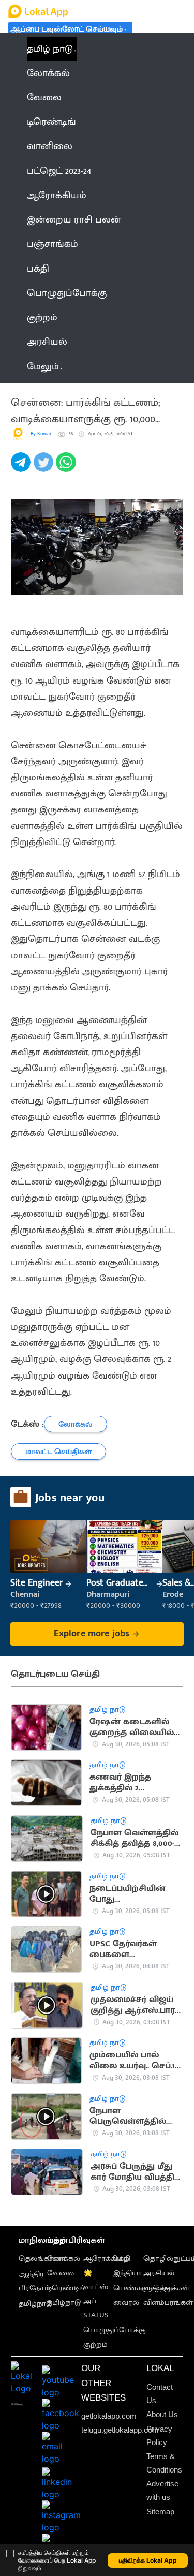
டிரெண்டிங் (66, 2288)
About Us (162, 2415)
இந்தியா (128, 2273)
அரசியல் (159, 2273)
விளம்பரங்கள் (168, 2303)
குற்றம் (95, 2345)
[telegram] (22, 468)
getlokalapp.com (109, 2416)
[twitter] (45, 468)
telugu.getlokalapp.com (120, 2430)
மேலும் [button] (43, 367)
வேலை (61, 2273)
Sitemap (160, 2512)
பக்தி (122, 2259)
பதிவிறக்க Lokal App (148, 2560)
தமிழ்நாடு (35, 2304)
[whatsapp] (67, 468)
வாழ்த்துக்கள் (166, 2288)
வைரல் (126, 2303)
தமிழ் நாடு (50, 49)
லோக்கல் (64, 2259)
